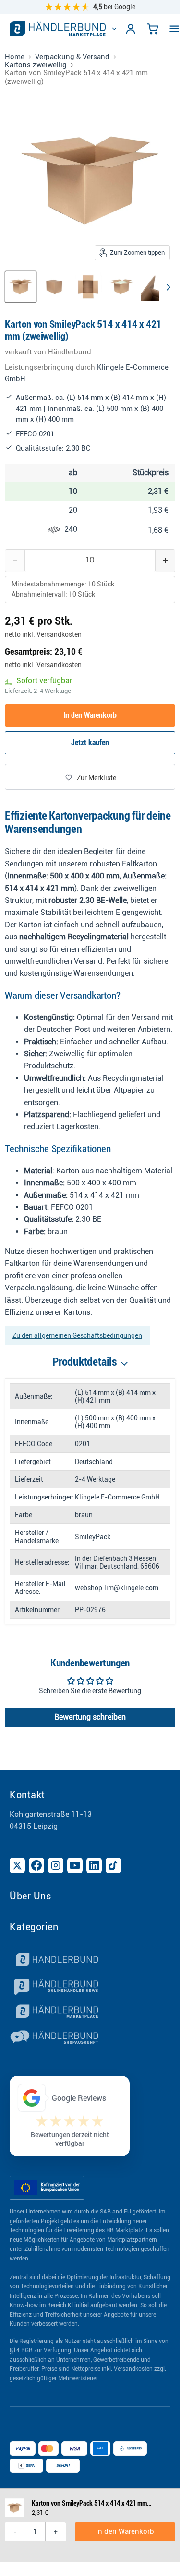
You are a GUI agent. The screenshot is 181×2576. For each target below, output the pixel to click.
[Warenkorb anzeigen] (153, 29)
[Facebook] (36, 1865)
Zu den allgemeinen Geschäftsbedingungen (77, 1335)
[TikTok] (113, 1865)
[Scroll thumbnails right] (167, 287)
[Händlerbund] (90, 1961)
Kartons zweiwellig (36, 65)
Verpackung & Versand (72, 57)
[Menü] (174, 29)
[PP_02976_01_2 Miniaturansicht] (54, 287)
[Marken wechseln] (114, 29)
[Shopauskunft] (90, 2038)
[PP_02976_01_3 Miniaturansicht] (88, 287)
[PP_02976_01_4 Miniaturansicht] (121, 287)
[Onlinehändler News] (90, 1987)
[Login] (131, 29)
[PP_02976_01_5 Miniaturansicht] (155, 287)
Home (15, 57)
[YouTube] (75, 1865)
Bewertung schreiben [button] (90, 1717)
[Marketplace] (90, 2013)
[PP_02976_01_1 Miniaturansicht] (21, 287)
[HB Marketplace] (58, 29)
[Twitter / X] (17, 1865)
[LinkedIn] (94, 1865)
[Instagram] (56, 1865)
